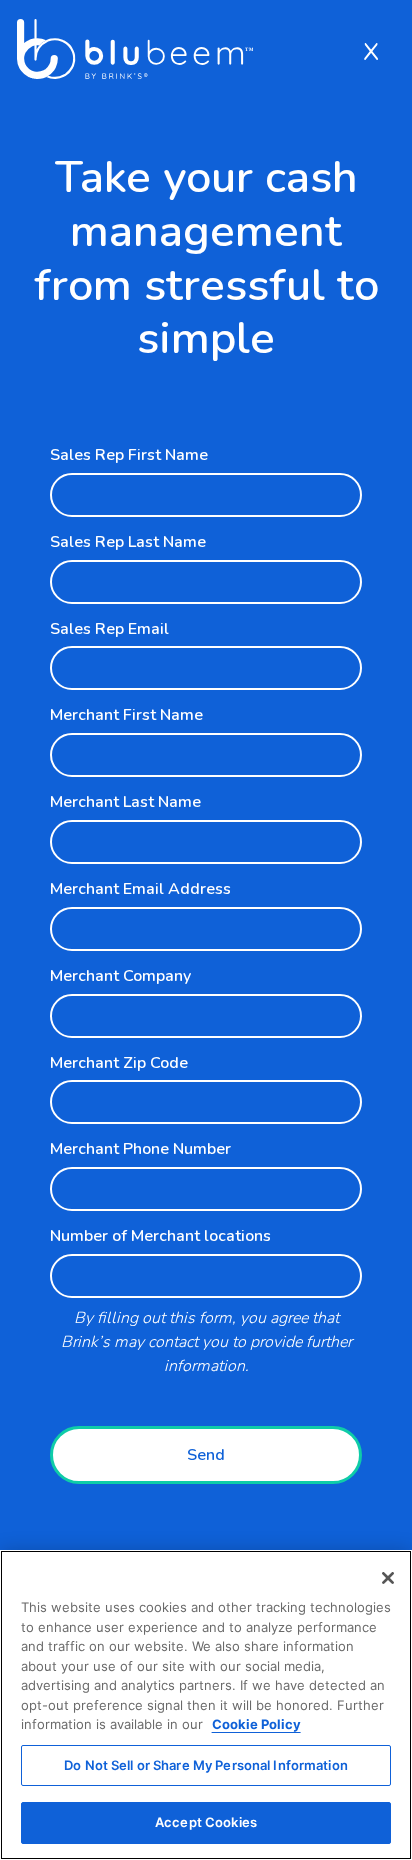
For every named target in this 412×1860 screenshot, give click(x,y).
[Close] (388, 1578)
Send (206, 1455)
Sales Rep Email (109, 629)
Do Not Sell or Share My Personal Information (206, 1765)
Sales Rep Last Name (128, 542)
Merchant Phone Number (140, 1149)
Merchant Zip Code (119, 1063)
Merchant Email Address (140, 889)
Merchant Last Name (125, 802)
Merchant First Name (126, 715)
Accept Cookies (206, 1822)
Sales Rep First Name (129, 455)
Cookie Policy (256, 1724)
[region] (206, 1705)
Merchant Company (120, 976)
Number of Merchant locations (160, 1236)
